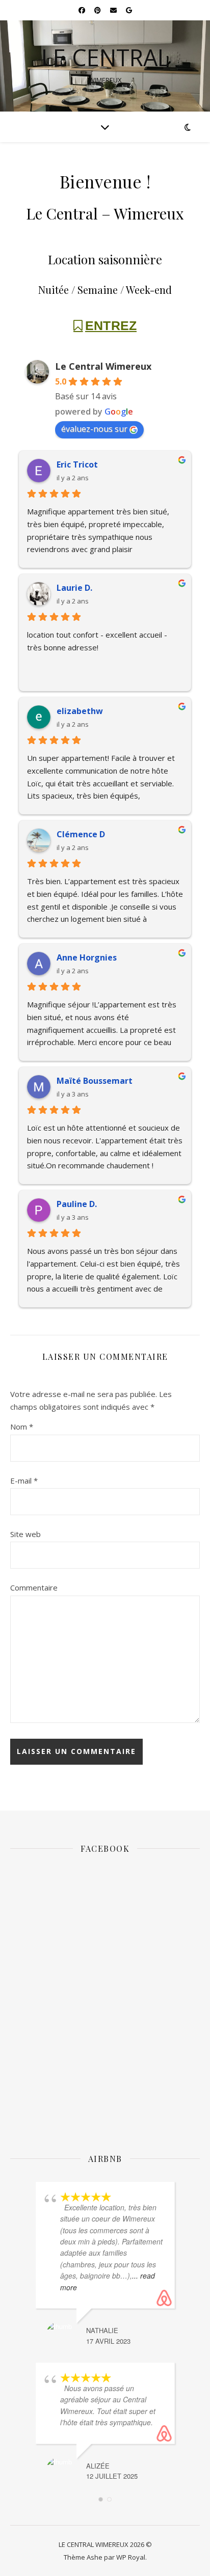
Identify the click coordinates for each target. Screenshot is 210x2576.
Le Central (105, 57)
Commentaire (34, 1587)
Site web (25, 1534)
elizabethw (80, 711)
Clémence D (81, 834)
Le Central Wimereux (103, 366)
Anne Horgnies (87, 957)
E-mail (24, 1481)
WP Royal (131, 2557)
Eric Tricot (77, 464)
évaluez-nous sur (94, 429)
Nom (22, 1427)
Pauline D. (77, 1204)
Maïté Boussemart (95, 1081)
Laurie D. (74, 588)
